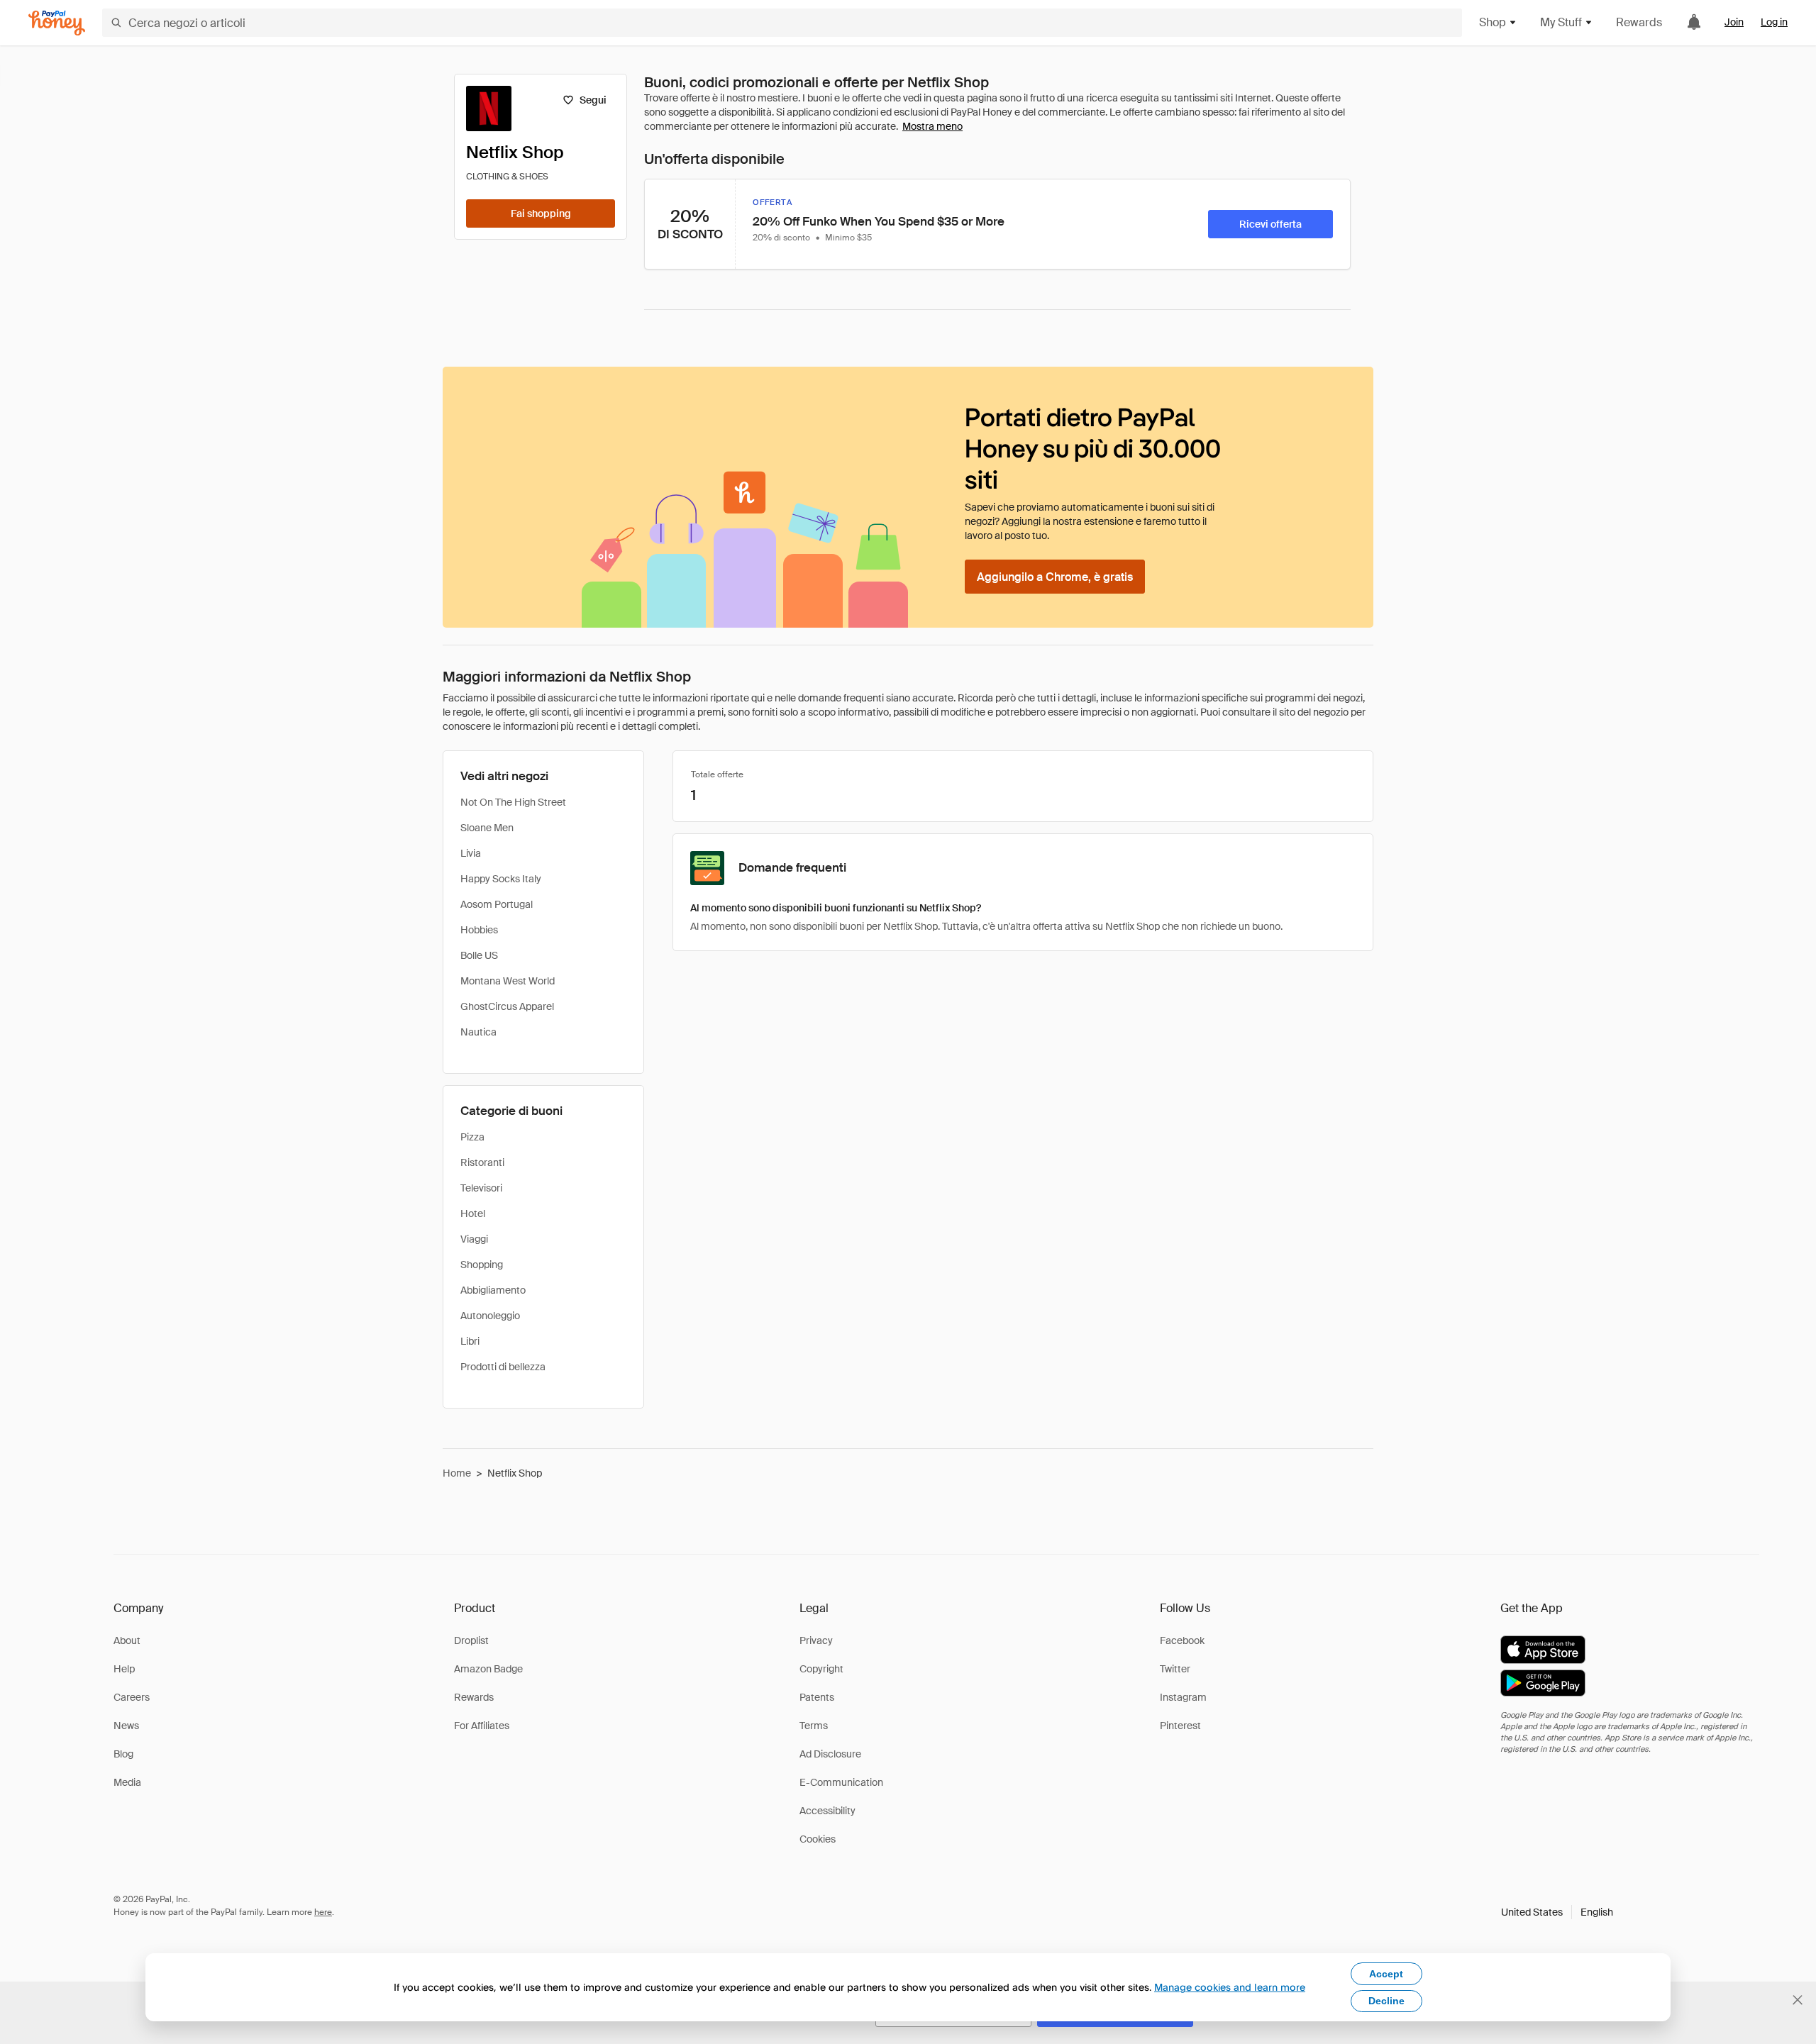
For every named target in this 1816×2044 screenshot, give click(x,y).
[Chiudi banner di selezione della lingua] (1798, 2000)
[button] (1557, 1912)
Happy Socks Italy (501, 879)
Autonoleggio (490, 1316)
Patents (817, 1697)
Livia (471, 853)
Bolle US (479, 955)
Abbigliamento (493, 1290)
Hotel (473, 1213)
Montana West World (508, 981)
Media (127, 1782)
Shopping (482, 1265)
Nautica (478, 1032)
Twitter (1175, 1669)
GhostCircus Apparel (507, 1006)
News (126, 1726)
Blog (123, 1754)
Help (124, 1669)
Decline (1386, 2001)
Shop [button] (1493, 22)
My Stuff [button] (1561, 22)
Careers (132, 1697)
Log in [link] (1774, 22)
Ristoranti (482, 1162)
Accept (1386, 1974)
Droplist (471, 1640)
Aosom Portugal (497, 904)
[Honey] (57, 23)
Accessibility (827, 1811)
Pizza (472, 1137)
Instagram (1183, 1697)
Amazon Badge (488, 1669)
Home (457, 1473)
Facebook (1182, 1640)
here (323, 1912)
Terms (814, 1726)
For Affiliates (482, 1726)
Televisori (481, 1188)
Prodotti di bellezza (503, 1367)
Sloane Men (487, 828)
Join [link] (1734, 22)
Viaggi (474, 1239)
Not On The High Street (513, 802)
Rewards (1639, 22)
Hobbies (479, 930)
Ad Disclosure (830, 1754)
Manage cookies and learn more (1230, 1987)
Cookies (818, 1839)
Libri (470, 1341)
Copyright (821, 1669)
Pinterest (1180, 1726)
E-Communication (841, 1782)
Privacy (816, 1640)
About (127, 1640)
